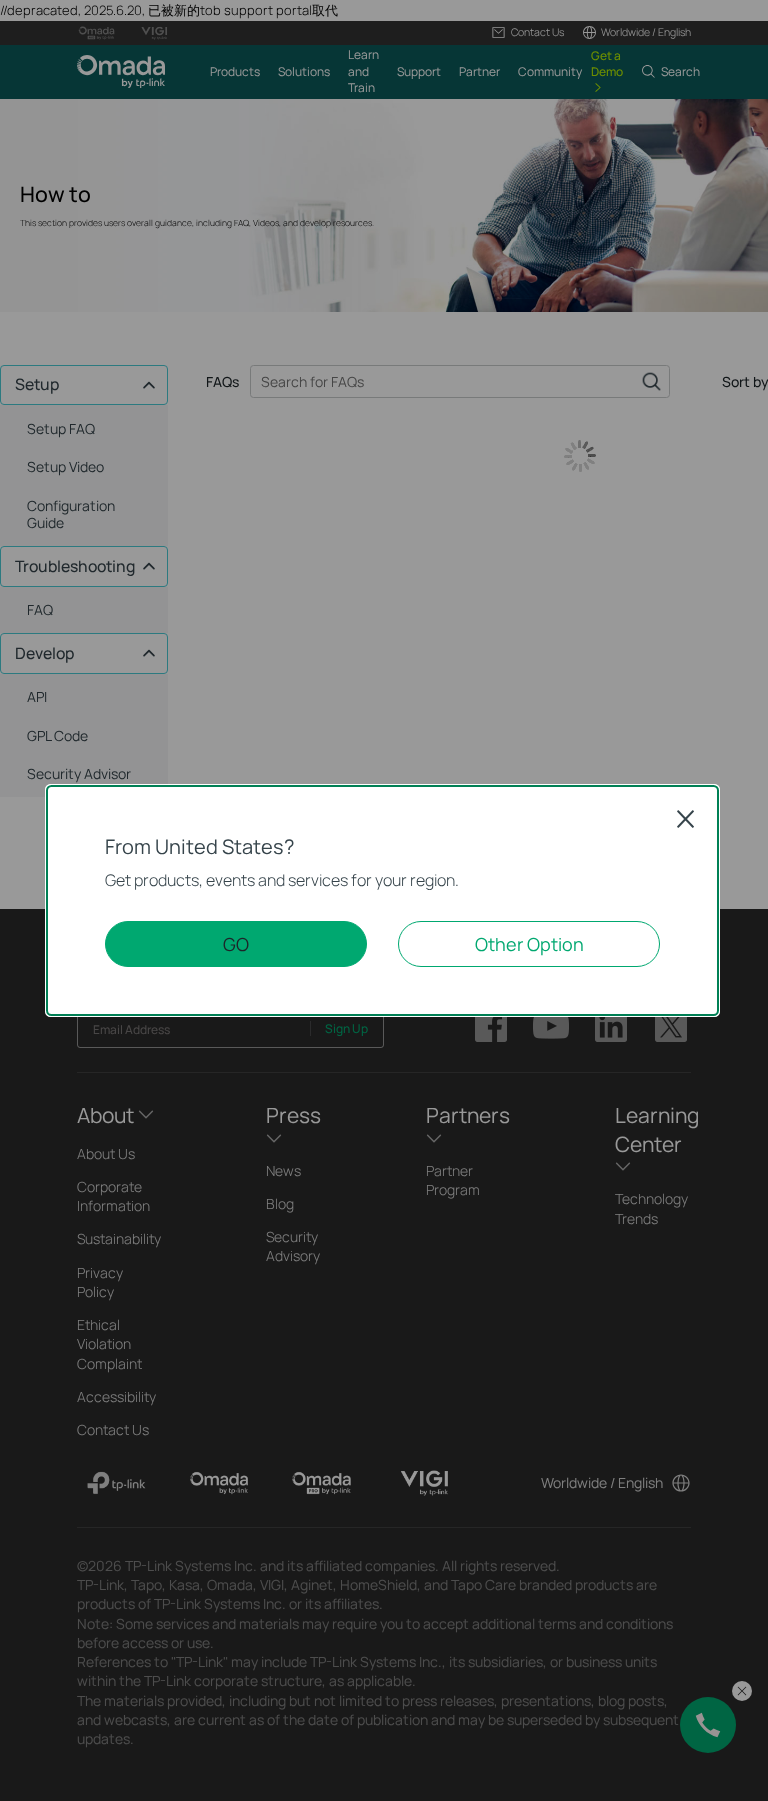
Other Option (529, 944)
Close (686, 819)
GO (236, 944)
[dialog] (384, 900)
